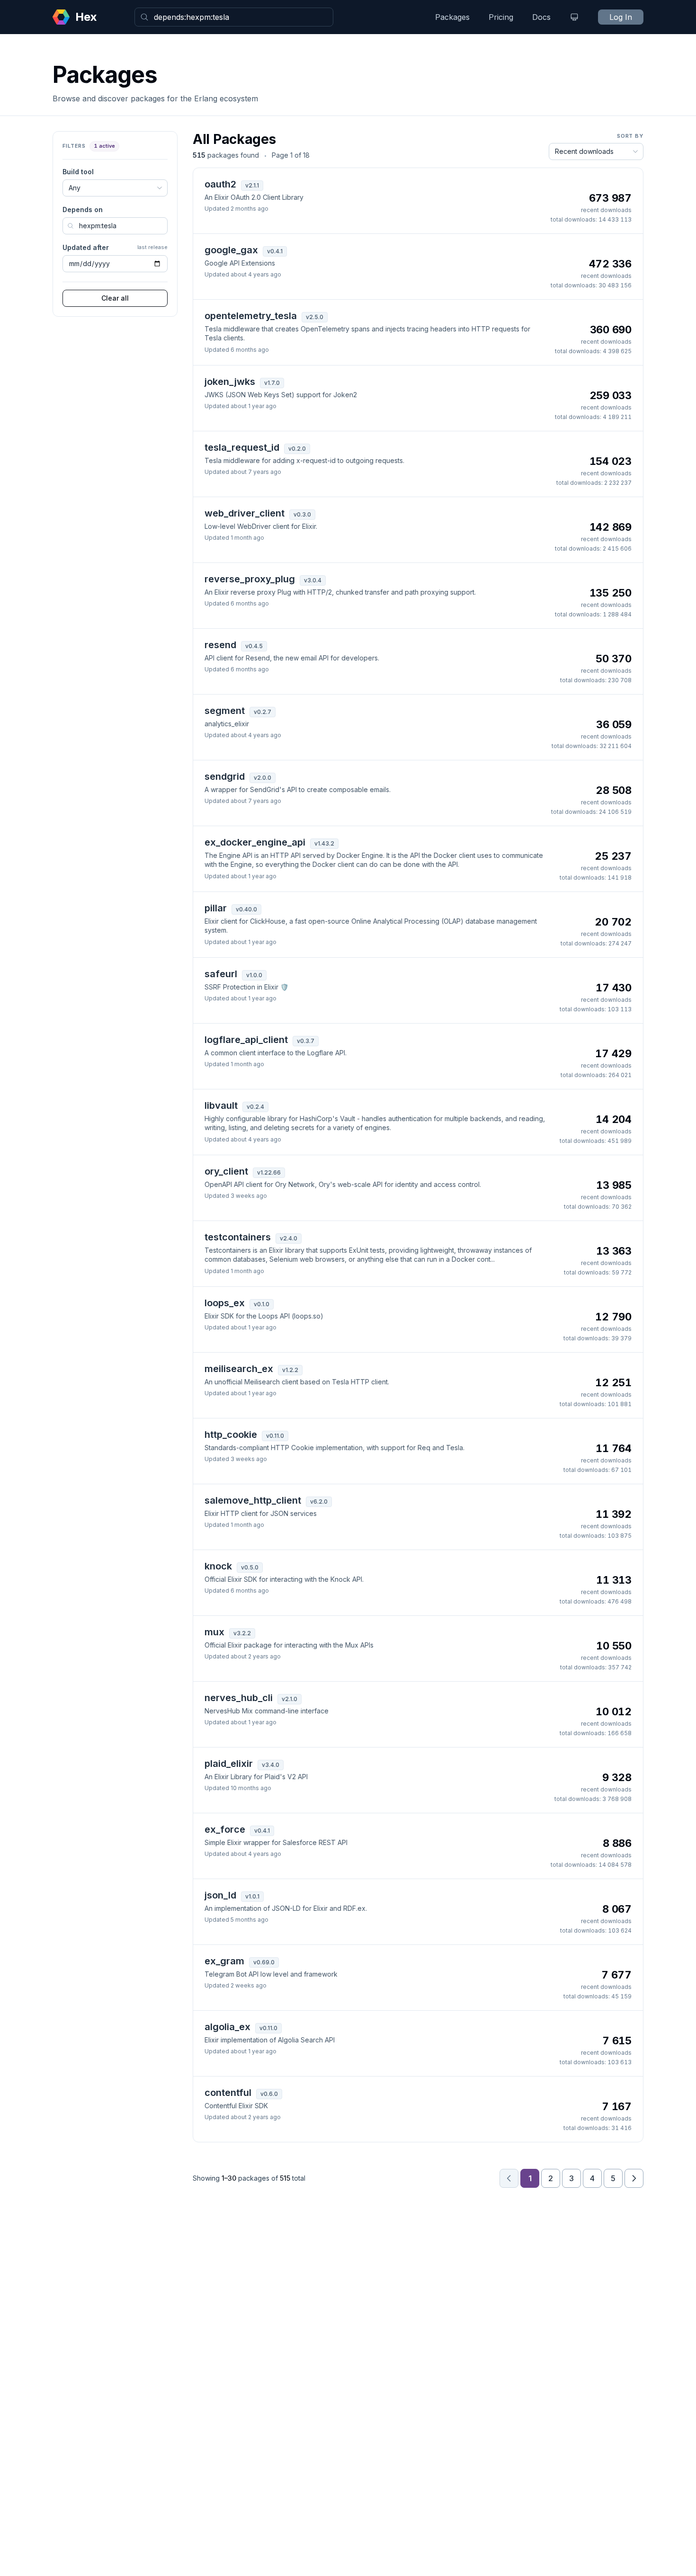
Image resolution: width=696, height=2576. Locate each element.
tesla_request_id (242, 447)
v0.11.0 (275, 1436)
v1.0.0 (254, 975)
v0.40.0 (246, 909)
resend (220, 645)
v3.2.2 (242, 1633)
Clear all (115, 298)
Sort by (630, 136)
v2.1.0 (290, 1699)
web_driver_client (245, 513)
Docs (541, 17)
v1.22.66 (269, 1172)
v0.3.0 (302, 514)
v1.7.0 (272, 383)
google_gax (231, 250)
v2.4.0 (289, 1238)
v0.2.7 (263, 712)
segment (225, 711)
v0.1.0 (262, 1304)
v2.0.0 (263, 778)
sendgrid (225, 776)
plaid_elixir (229, 1764)
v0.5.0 (250, 1567)
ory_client (226, 1171)
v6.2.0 (319, 1502)
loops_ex (225, 1303)
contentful (228, 2093)
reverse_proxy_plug (250, 579)
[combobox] (234, 17)
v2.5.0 (315, 317)
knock (218, 1566)
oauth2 (220, 184)
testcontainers (238, 1237)
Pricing (501, 17)
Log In (621, 17)
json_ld (220, 1895)
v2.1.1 (252, 185)
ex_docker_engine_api (255, 842)
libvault (221, 1105)
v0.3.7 (306, 1041)
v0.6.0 (269, 2094)
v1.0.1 (252, 1896)
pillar (216, 908)
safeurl (221, 974)
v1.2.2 (290, 1370)
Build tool (78, 172)
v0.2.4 (255, 1107)
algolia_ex (228, 2027)
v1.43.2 (324, 843)
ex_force (225, 1829)
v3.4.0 (271, 1765)
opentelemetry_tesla (251, 316)
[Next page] (634, 2178)
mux (214, 1632)
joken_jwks (230, 382)
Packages (452, 17)
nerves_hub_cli (239, 1698)
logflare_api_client (246, 1040)
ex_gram (224, 1961)
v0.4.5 (254, 646)
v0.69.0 (264, 1962)
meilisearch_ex (239, 1369)
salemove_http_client (253, 1500)
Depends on (83, 209)
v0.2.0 (297, 449)
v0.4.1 (275, 251)
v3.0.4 (313, 580)
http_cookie (231, 1435)
